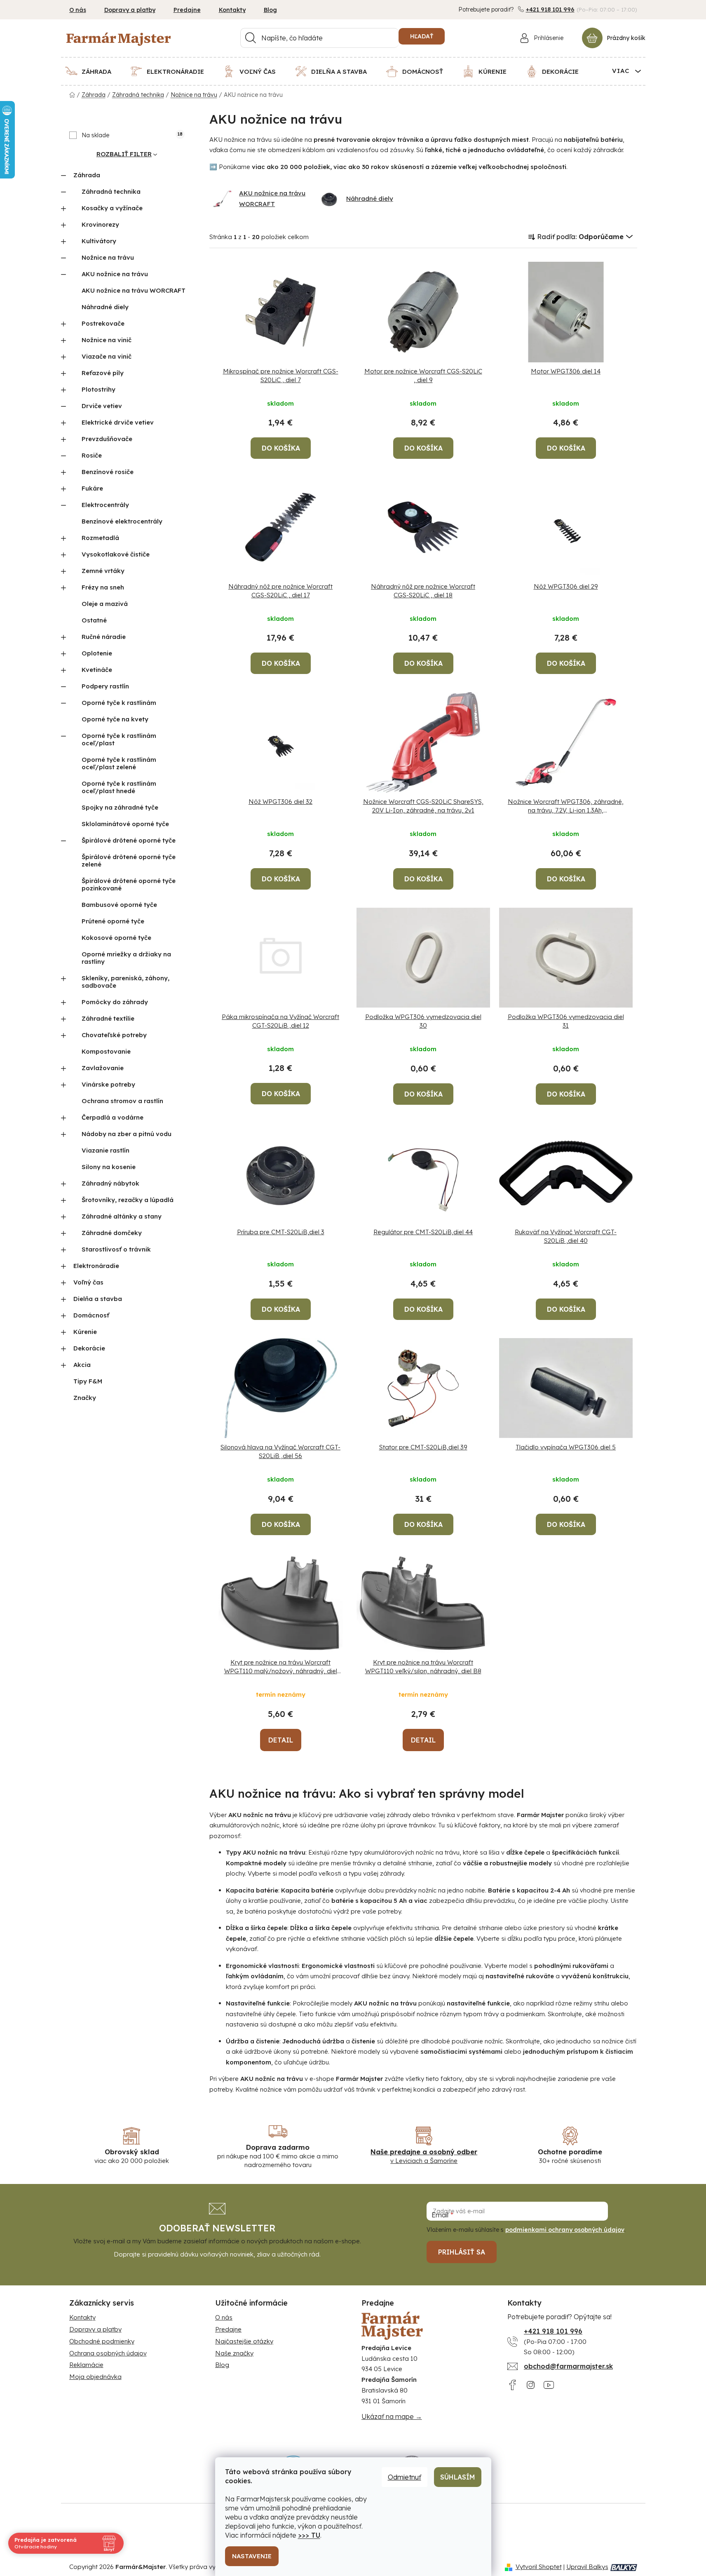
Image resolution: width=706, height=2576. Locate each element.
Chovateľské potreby (114, 1035)
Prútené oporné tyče (113, 921)
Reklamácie (86, 2365)
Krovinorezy (100, 224)
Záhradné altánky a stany (122, 1216)
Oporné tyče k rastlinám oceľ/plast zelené (119, 763)
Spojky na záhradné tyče (120, 807)
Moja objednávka (95, 2377)
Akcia (82, 1365)
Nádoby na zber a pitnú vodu (127, 1134)
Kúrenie (85, 1332)
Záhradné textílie (108, 1018)
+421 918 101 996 (550, 9)
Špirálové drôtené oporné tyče (129, 840)
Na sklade (132, 135)
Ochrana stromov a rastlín (122, 1101)
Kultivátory (99, 241)
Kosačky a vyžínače (112, 208)
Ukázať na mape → (392, 2416)
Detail (281, 1740)
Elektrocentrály (105, 505)
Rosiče (92, 455)
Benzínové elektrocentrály (122, 521)
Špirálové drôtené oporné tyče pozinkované (129, 884)
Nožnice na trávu (108, 257)
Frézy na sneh (103, 587)
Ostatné (94, 620)
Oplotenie (97, 653)
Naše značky (234, 2353)
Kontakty (232, 10)
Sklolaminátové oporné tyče (125, 824)
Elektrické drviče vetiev (118, 422)
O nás (78, 10)
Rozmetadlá (100, 538)
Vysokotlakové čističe (116, 554)
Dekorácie (89, 1348)
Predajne (187, 10)
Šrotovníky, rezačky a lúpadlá (128, 1200)
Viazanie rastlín (106, 1150)
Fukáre (92, 488)
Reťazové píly (103, 373)
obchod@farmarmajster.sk (568, 2366)
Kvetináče (97, 670)
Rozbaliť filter (124, 154)
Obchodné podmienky (102, 2341)
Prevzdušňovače (107, 439)
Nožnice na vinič (107, 340)
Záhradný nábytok (110, 1183)
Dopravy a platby (130, 10)
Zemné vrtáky (103, 571)
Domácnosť (91, 1315)
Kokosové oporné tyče (116, 938)
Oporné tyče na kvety (115, 719)
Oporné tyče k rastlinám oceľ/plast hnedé (119, 787)
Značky (85, 1398)
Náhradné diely (105, 307)
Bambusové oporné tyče (119, 905)
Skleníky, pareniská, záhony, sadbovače (125, 982)
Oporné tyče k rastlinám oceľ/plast (119, 739)
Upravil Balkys (587, 2567)
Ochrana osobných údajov (108, 2353)
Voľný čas (88, 1282)
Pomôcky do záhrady (115, 1002)
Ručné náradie (104, 637)
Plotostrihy (99, 389)
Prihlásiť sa (462, 2252)
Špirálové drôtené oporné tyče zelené (129, 861)
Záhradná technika (111, 191)
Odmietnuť (405, 2477)
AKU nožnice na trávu (115, 274)
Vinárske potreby (108, 1084)
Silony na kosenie (109, 1167)
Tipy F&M (88, 1381)
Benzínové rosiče (108, 472)
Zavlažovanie (103, 1068)
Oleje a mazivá (105, 604)
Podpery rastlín (105, 686)
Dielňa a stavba (98, 1299)
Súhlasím (458, 2477)
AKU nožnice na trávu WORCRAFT (134, 290)
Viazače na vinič (107, 356)
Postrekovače (103, 323)
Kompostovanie (106, 1051)
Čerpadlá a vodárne (113, 1117)
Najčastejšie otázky (244, 2341)
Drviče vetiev (102, 406)
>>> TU (309, 2535)
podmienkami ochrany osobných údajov (565, 2230)
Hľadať (422, 36)
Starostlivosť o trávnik (116, 1249)
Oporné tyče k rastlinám (119, 703)
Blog (270, 10)
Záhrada (87, 175)
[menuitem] (93, 71)
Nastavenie (252, 2556)
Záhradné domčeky (112, 1233)
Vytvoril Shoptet (539, 2567)
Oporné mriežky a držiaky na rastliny (126, 958)
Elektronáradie (96, 1266)
